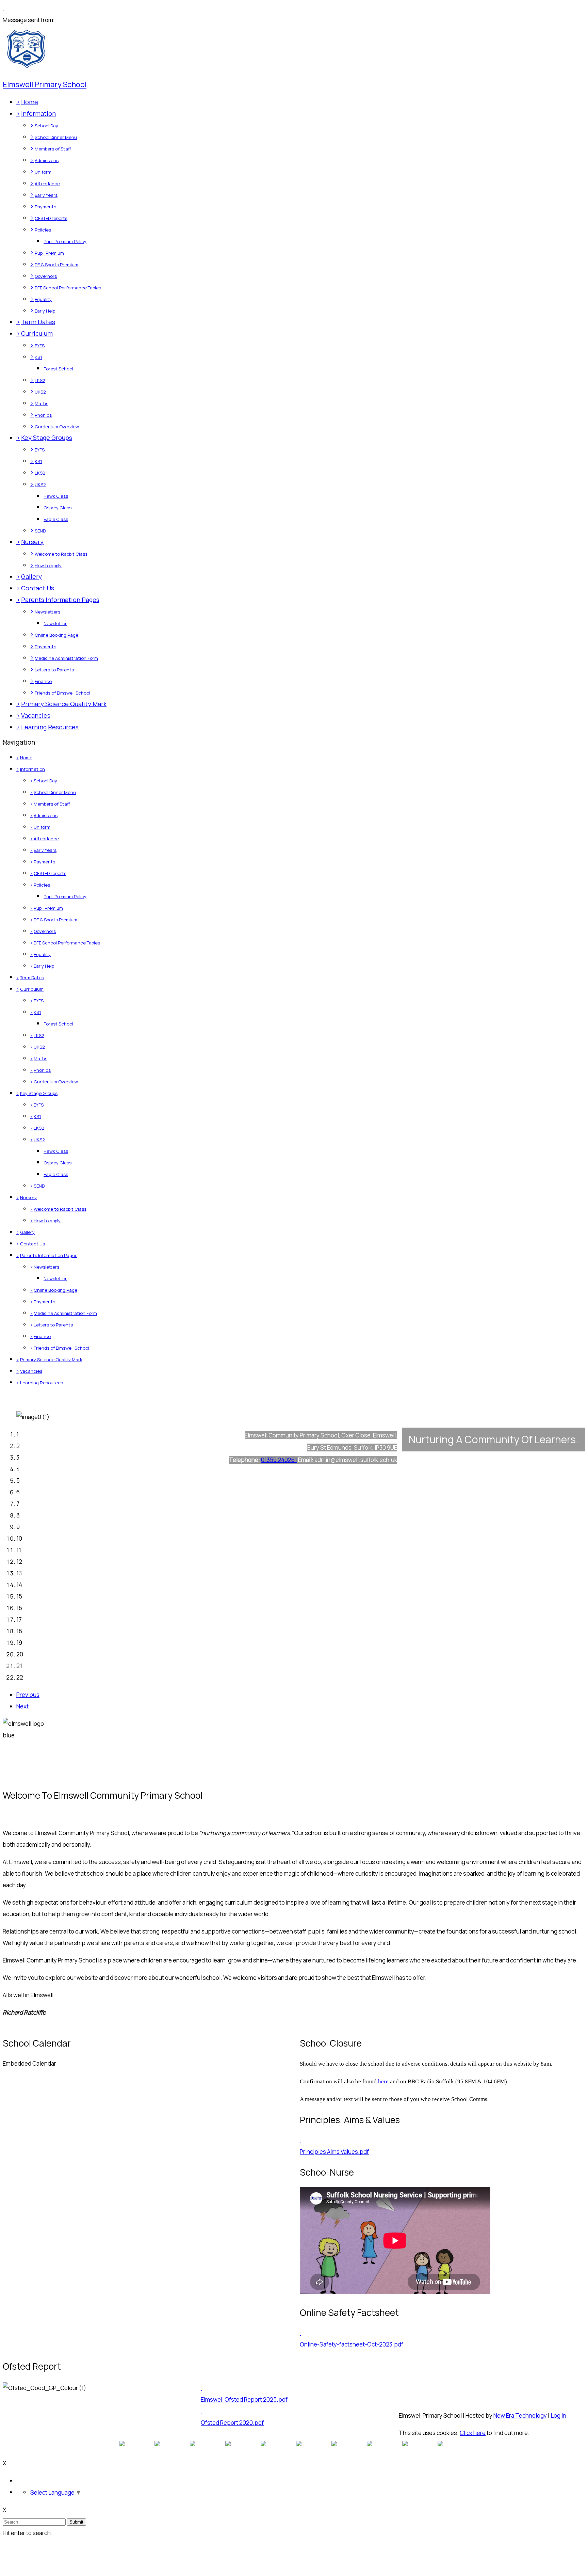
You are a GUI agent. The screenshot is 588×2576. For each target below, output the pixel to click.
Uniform (43, 172)
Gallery (31, 576)
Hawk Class (56, 496)
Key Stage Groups (47, 438)
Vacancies (36, 715)
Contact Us (38, 588)
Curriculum (37, 333)
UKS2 (40, 392)
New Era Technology (520, 2415)
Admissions (47, 160)
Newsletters (47, 612)
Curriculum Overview (57, 427)
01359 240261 (279, 1460)
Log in (558, 2415)
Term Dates (38, 322)
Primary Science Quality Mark (64, 704)
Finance (43, 681)
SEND (40, 531)
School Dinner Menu (56, 137)
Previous (28, 1695)
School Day (46, 126)
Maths (42, 403)
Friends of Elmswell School (62, 693)
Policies (43, 230)
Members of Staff (53, 149)
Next (22, 1706)
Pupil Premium (49, 253)
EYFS (40, 346)
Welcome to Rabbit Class (61, 554)
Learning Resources (50, 727)
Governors (46, 276)
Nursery (32, 542)
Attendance (47, 184)
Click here (473, 2433)
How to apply (48, 566)
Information (38, 113)
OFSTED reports (51, 218)
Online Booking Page (56, 635)
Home (30, 102)
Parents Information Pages (60, 600)
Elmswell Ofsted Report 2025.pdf (244, 2399)
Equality (43, 299)
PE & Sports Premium (56, 265)
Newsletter (55, 623)
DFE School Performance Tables (68, 288)
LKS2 (40, 380)
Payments (45, 207)
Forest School (58, 369)
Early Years (46, 195)
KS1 (38, 357)
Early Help (45, 311)
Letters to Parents (54, 670)
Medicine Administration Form (66, 658)
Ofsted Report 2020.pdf (232, 2423)
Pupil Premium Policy (65, 241)
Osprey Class (58, 508)
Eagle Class (56, 519)
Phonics (43, 415)
